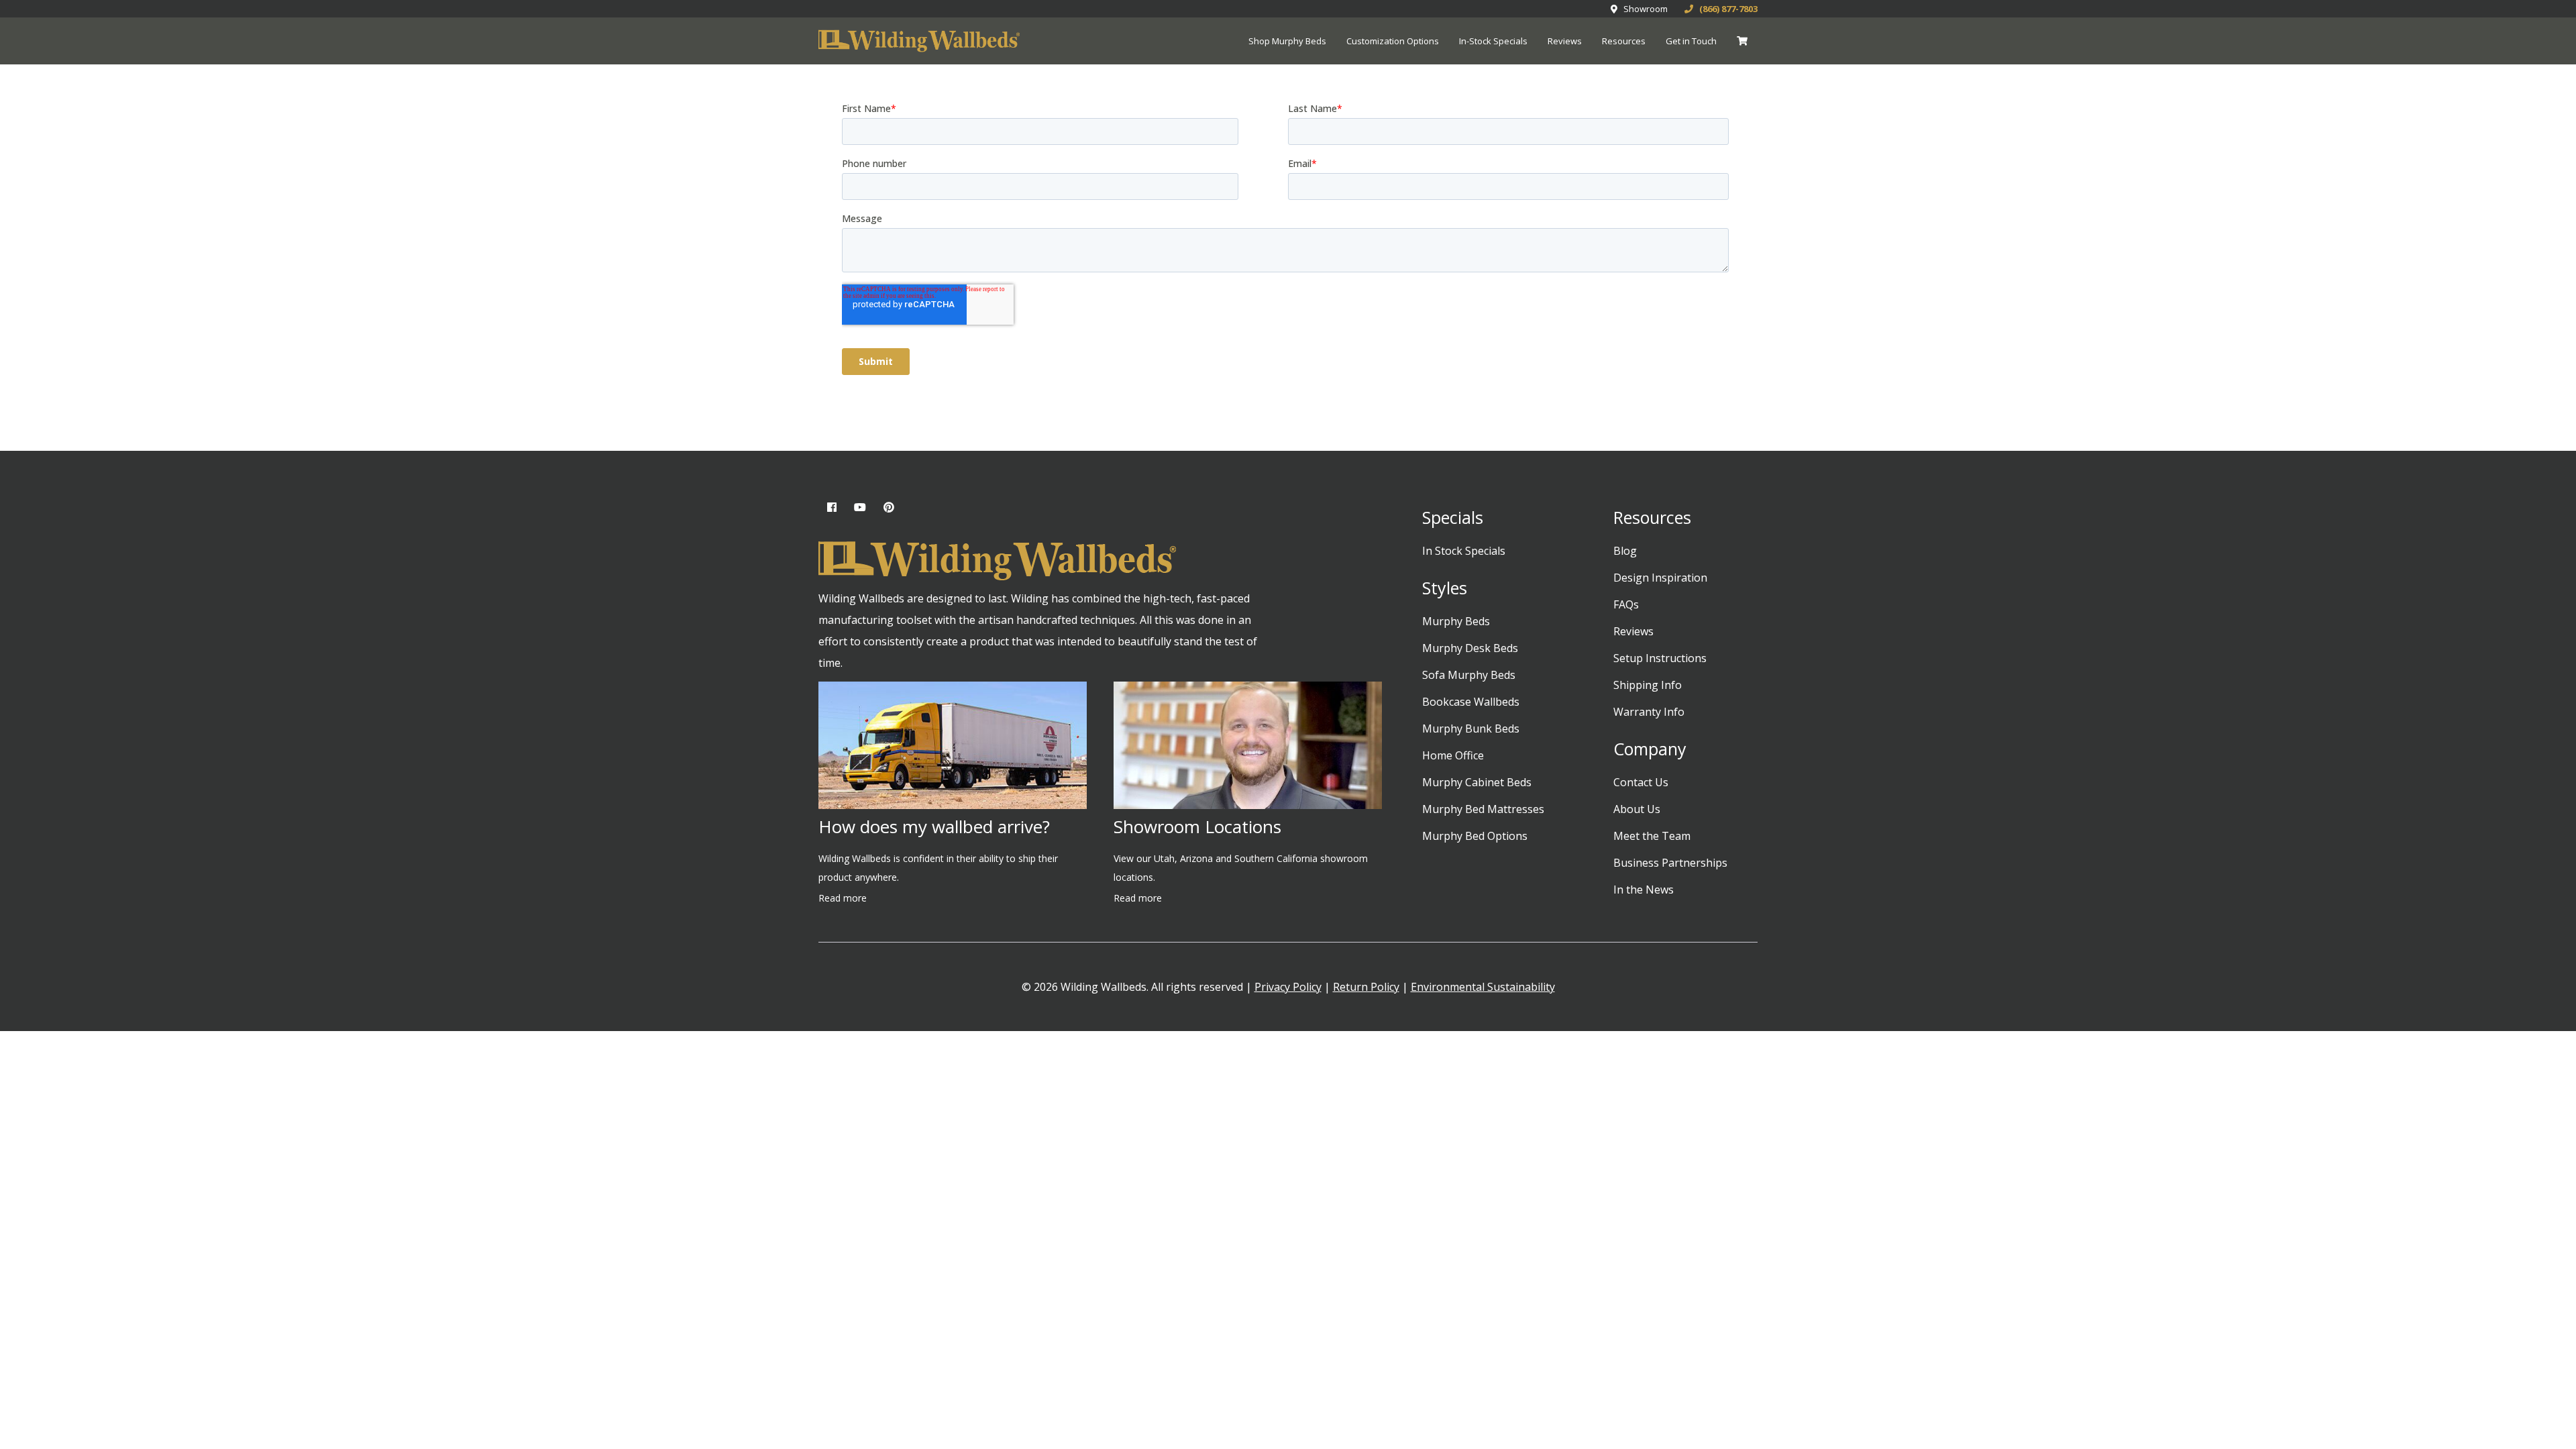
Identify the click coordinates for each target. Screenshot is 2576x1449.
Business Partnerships (1670, 863)
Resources (1624, 41)
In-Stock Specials (1493, 41)
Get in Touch (1691, 41)
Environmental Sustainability (1483, 987)
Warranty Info (1649, 712)
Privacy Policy (1288, 987)
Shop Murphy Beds (1287, 41)
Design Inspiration (1660, 578)
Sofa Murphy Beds (1469, 675)
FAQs (1626, 604)
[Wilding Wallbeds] (919, 42)
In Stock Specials (1464, 551)
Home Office (1453, 755)
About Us (1637, 809)
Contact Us (1641, 782)
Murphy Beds (1456, 621)
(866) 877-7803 (1725, 9)
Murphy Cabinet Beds (1477, 782)
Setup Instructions (1660, 658)
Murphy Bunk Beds (1471, 729)
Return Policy (1366, 987)
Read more (843, 898)
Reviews (1565, 41)
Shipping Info (1648, 685)
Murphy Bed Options (1475, 836)
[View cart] (1742, 41)
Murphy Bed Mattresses (1483, 809)
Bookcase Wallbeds (1471, 702)
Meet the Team (1652, 836)
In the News (1644, 890)
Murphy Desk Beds (1470, 648)
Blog (1625, 551)
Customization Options (1393, 41)
